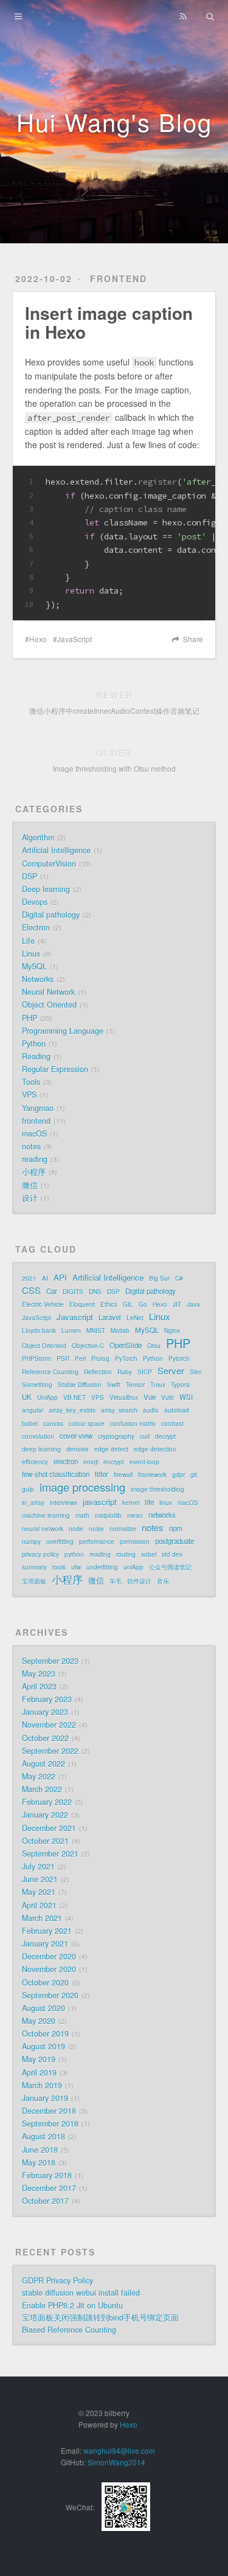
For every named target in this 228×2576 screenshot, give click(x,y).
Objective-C (88, 1346)
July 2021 (38, 1866)
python (74, 1554)
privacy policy (40, 1554)
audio (151, 1410)
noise (96, 1529)
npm (176, 1528)
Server (171, 1371)
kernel (131, 1503)
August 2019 (43, 2046)
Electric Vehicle (43, 1304)
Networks (38, 979)
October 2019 (45, 2034)
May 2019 (39, 2059)
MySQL (34, 966)
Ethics (109, 1304)
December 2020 (49, 1956)
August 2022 (43, 1764)
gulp (28, 1489)
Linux (31, 954)
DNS (95, 1292)
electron (66, 1461)
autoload (177, 1410)
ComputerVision (49, 864)
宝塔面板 (34, 1581)
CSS (31, 1290)
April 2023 (39, 1686)
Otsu (154, 1346)
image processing (82, 1487)
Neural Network (48, 992)
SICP (145, 1372)
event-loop (144, 1462)
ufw (76, 1567)
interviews (64, 1503)
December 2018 (49, 2111)
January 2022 (45, 1815)
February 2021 (47, 1931)
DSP (29, 876)
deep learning (41, 1449)
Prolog (100, 1359)
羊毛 (116, 1581)
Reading (36, 1056)
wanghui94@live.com (119, 2450)
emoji (91, 1462)
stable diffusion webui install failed (81, 2293)
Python (34, 1044)
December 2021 (49, 1828)
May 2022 (39, 1776)
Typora (180, 1385)
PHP (29, 1018)
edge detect (111, 1449)
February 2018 (47, 2175)
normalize (123, 1529)
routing (126, 1554)
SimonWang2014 (116, 2462)
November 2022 (49, 1725)
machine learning (46, 1515)
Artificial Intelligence (56, 850)
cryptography (116, 1436)
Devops (35, 902)
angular (33, 1410)
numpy (31, 1542)
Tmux (158, 1385)
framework (152, 1475)
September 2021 (50, 1854)
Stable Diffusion (80, 1385)
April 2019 (39, 2072)
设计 (30, 1198)
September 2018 (50, 2124)
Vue (150, 1397)
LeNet (135, 1318)
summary (34, 1567)
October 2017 (45, 2201)
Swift (114, 1385)
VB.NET (74, 1397)
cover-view (76, 1436)
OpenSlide (126, 1345)
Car (52, 1291)
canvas (53, 1424)
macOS (34, 1134)
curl (145, 1436)
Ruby (125, 1372)
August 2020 (43, 2008)
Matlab (120, 1331)
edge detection (155, 1449)
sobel (149, 1554)
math (82, 1515)
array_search (119, 1410)
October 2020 (45, 1982)
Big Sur (159, 1278)
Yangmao (38, 1108)
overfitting (60, 1542)
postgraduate (174, 1541)
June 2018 (40, 2150)
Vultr (168, 1397)
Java (193, 1304)
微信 (30, 1185)
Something (37, 1385)
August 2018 (43, 2136)
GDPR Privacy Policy (57, 2280)
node (76, 1529)
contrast (172, 1424)
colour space (87, 1424)
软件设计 (139, 1581)
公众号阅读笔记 (170, 1567)
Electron (36, 927)
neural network (43, 1529)
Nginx (172, 1331)
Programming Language (63, 1031)
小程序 (34, 1172)
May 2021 (39, 1892)
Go (143, 1304)
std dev (172, 1554)
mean (135, 1515)
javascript (100, 1502)
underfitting (102, 1567)
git (194, 1475)
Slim (195, 1372)
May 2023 (39, 1674)
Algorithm (38, 837)
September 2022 (50, 1751)
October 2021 (45, 1841)
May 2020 (39, 2021)
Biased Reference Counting (69, 2330)
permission (135, 1542)
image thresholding (157, 1489)
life (149, 1502)
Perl (80, 1359)
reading (35, 1159)
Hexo (38, 639)
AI (45, 1278)
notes (31, 1146)
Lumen (71, 1331)
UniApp (47, 1397)
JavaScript (74, 639)
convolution (38, 1436)
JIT (177, 1304)
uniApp (133, 1567)
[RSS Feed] (183, 16)
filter (102, 1474)
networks (162, 1515)
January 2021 (45, 1944)
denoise (78, 1449)
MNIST (96, 1331)
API (60, 1277)
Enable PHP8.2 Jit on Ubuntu (72, 2305)
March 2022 (42, 1789)
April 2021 (39, 1905)
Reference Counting (50, 1372)
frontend (119, 279)
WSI (186, 1397)
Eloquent (82, 1304)
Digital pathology (51, 915)
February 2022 (47, 1802)
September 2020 (50, 1995)
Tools (31, 1082)
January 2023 (45, 1712)
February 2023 (47, 1699)
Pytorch (179, 1359)
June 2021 (40, 1879)
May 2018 (39, 2162)
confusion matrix (133, 1424)
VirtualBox (124, 1397)
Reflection (98, 1372)
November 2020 (49, 1969)
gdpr (178, 1475)
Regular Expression (55, 1069)
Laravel (110, 1317)
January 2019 (45, 2098)
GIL (128, 1304)
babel (30, 1424)
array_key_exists (72, 1410)
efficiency (35, 1462)
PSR (63, 1359)
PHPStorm (36, 1359)
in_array (33, 1503)
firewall (123, 1475)
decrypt (165, 1436)
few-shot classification (56, 1474)
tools (59, 1567)
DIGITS (73, 1292)
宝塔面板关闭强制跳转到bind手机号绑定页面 (100, 2318)
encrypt (114, 1462)
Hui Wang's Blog (114, 121)
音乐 (163, 1581)
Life (28, 941)
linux (166, 1503)
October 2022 (45, 1738)
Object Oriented (49, 1005)
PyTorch (126, 1359)
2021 (29, 1278)
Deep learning (46, 889)
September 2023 (50, 1661)
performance (97, 1542)
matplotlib (108, 1515)
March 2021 (42, 1918)
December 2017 (49, 2188)
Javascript (75, 1317)
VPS (29, 1095)
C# (179, 1278)
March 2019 (42, 2085)
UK (27, 1397)
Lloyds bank (39, 1331)
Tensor (135, 1385)
